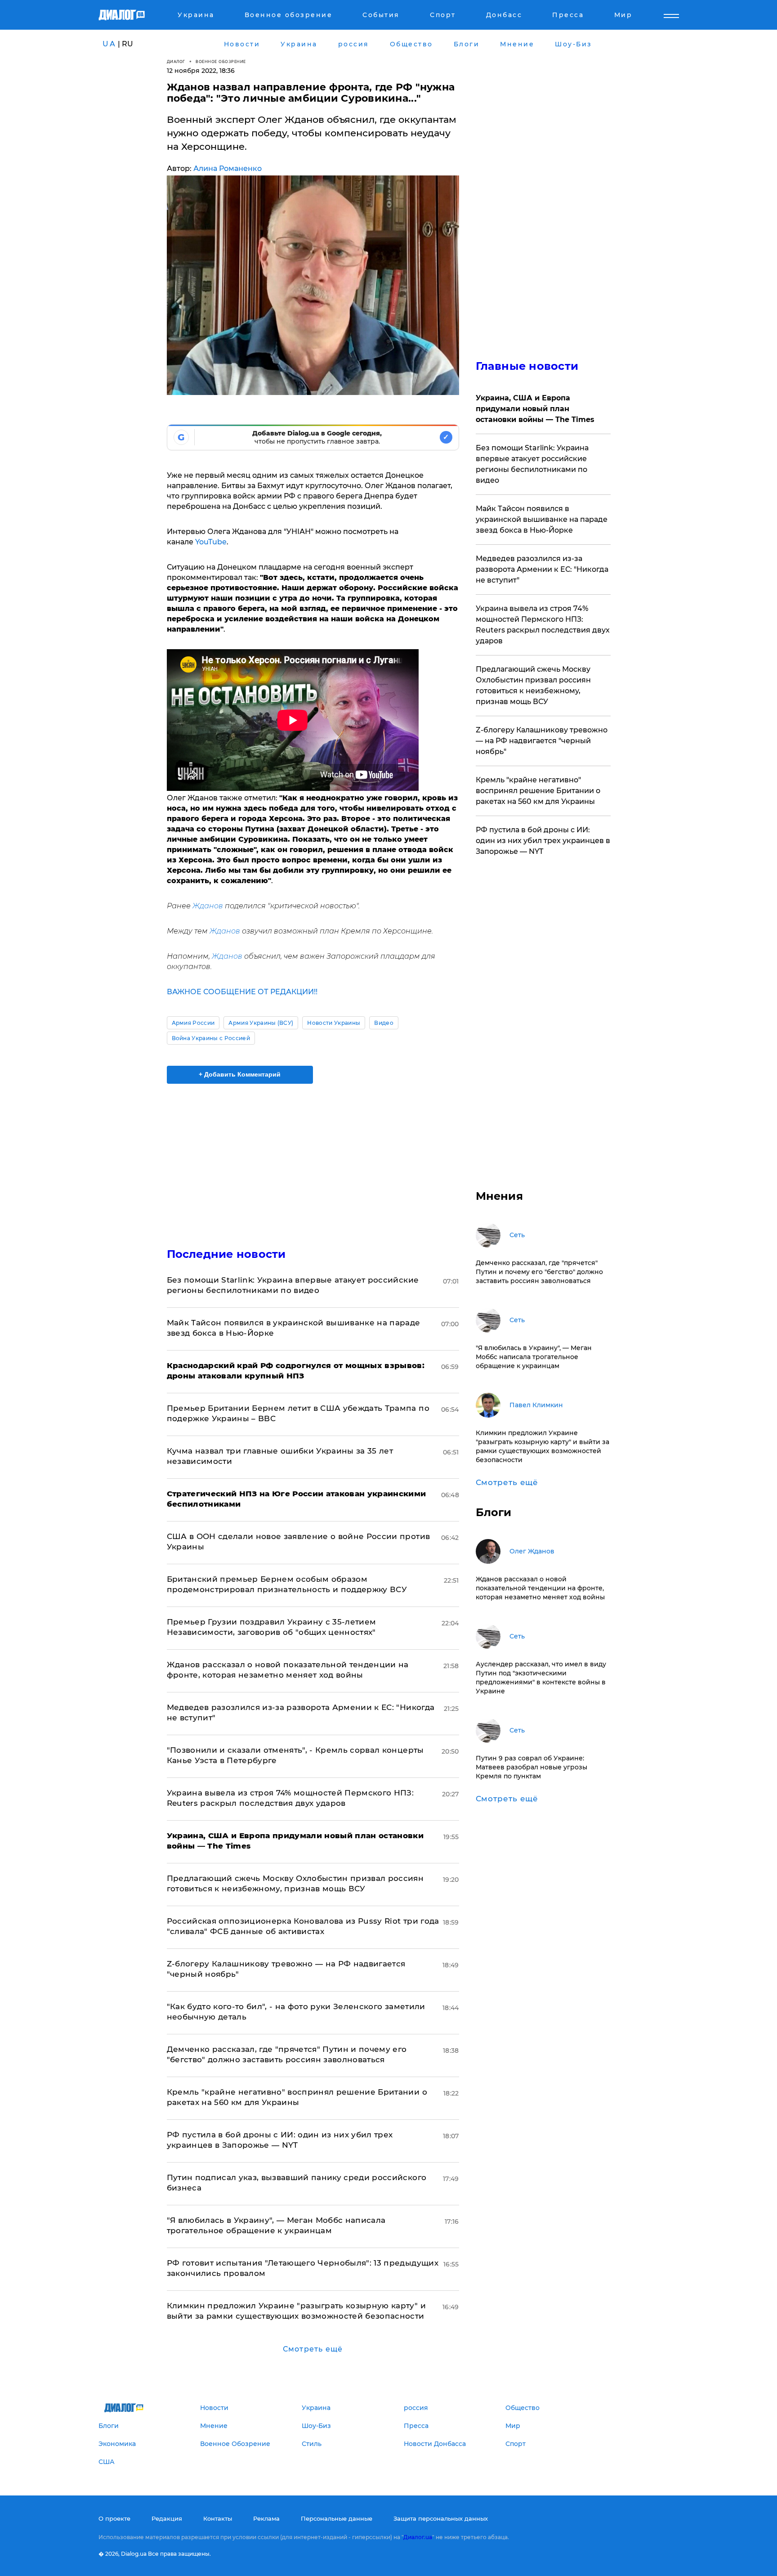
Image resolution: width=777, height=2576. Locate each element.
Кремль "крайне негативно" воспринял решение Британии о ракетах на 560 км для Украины (538, 791)
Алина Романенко (228, 168)
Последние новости (226, 1254)
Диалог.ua (418, 2537)
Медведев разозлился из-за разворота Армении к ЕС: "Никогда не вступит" (542, 569)
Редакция (167, 2518)
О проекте (114, 2518)
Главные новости (527, 366)
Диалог (176, 61)
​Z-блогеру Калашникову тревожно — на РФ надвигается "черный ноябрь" (542, 741)
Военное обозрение (221, 61)
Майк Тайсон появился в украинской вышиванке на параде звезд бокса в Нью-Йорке (542, 519)
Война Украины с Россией (211, 1038)
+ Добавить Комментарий (240, 1074)
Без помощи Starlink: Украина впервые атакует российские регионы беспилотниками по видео (532, 464)
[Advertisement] (313, 1158)
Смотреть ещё (313, 2349)
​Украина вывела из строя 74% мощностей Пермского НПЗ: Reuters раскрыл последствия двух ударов (543, 625)
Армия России (193, 1023)
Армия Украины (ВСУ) (261, 1023)
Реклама (266, 2518)
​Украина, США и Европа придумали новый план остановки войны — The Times (535, 409)
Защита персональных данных (441, 2518)
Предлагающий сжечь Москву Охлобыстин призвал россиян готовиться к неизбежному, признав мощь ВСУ (533, 685)
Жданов (208, 906)
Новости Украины (334, 1023)
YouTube (211, 542)
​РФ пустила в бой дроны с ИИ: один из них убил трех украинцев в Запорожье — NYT (543, 841)
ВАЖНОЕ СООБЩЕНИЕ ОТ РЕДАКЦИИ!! (242, 992)
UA (109, 44)
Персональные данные (337, 2518)
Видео (384, 1023)
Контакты (218, 2518)
